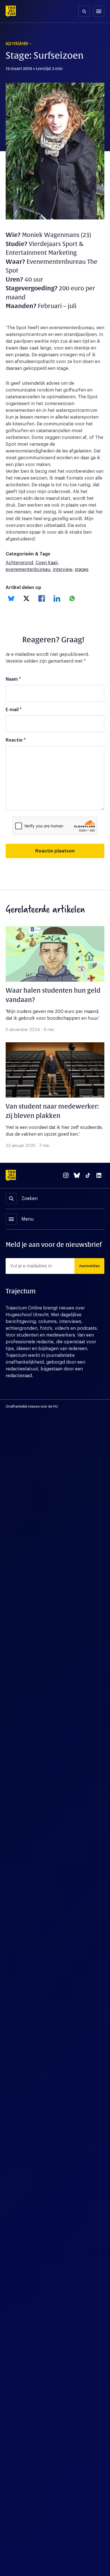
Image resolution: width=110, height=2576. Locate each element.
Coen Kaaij (47, 563)
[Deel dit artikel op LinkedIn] (57, 598)
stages (82, 570)
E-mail (14, 710)
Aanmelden (89, 1266)
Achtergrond (19, 563)
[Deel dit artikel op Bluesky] (11, 598)
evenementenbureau (28, 570)
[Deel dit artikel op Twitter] (26, 598)
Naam (13, 679)
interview (62, 570)
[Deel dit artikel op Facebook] (42, 598)
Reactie (16, 740)
